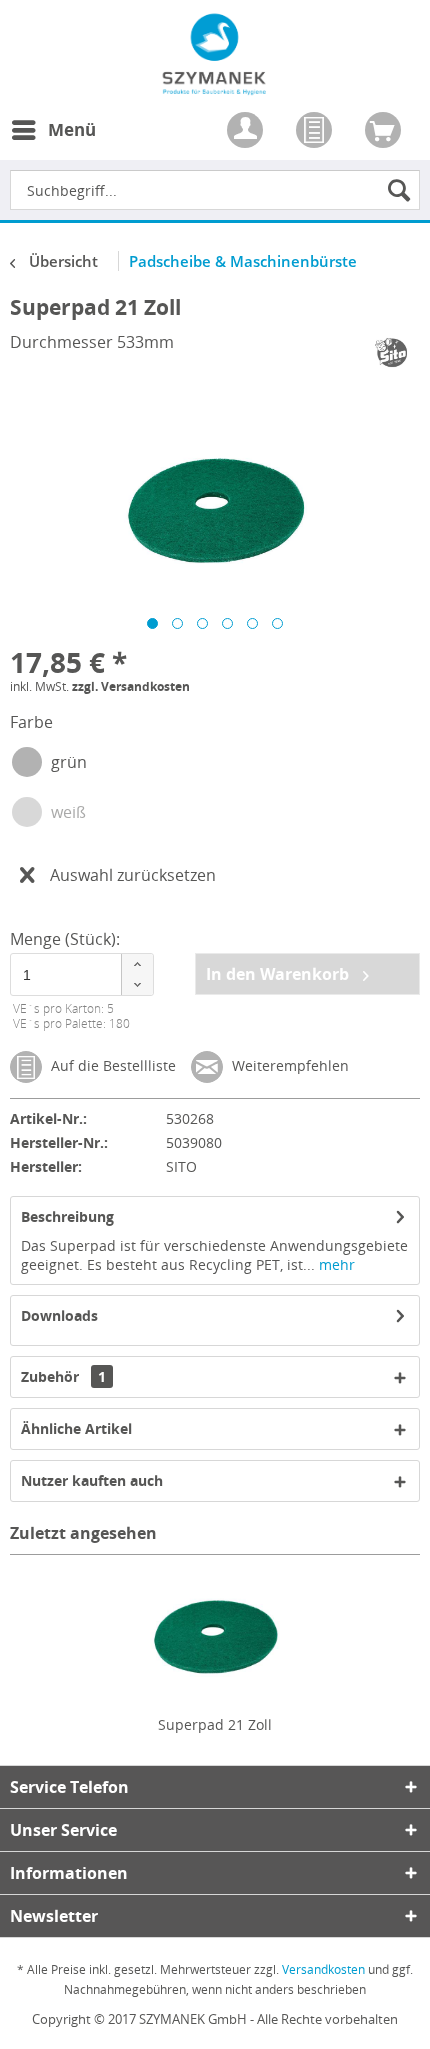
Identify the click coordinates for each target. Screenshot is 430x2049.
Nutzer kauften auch (92, 1480)
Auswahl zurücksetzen (133, 875)
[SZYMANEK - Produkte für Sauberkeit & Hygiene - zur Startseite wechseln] (214, 84)
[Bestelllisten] (316, 132)
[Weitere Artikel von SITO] (392, 352)
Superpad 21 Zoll (215, 1724)
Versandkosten (323, 1969)
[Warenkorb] (385, 132)
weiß (68, 812)
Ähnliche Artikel (76, 1428)
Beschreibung (67, 1216)
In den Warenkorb (279, 974)
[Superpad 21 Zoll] (215, 1635)
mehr (335, 1264)
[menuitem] (53, 142)
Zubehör (63, 1376)
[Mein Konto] (247, 132)
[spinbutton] (79, 974)
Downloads (59, 1315)
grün (69, 762)
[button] (137, 964)
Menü (72, 129)
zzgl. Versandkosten (131, 686)
